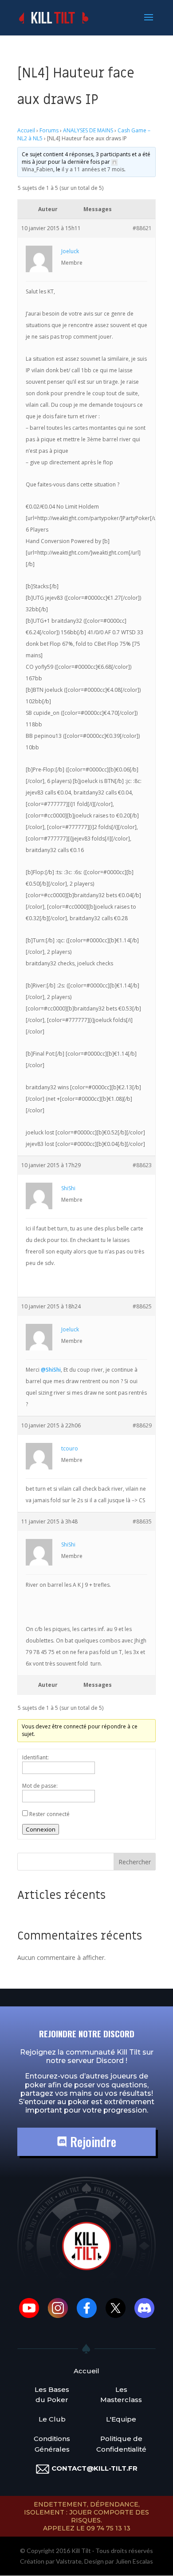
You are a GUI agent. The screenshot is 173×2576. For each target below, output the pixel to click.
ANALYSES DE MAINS (88, 130)
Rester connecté (49, 1814)
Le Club (52, 2419)
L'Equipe (121, 2419)
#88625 (142, 1306)
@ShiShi (51, 1370)
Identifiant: (35, 1757)
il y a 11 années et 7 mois (93, 169)
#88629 (142, 1425)
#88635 (142, 1521)
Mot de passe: (40, 1786)
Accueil (26, 130)
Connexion (41, 1829)
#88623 (142, 1165)
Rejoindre (92, 2142)
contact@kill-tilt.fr (94, 2468)
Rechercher (135, 1862)
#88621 (142, 228)
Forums (49, 130)
